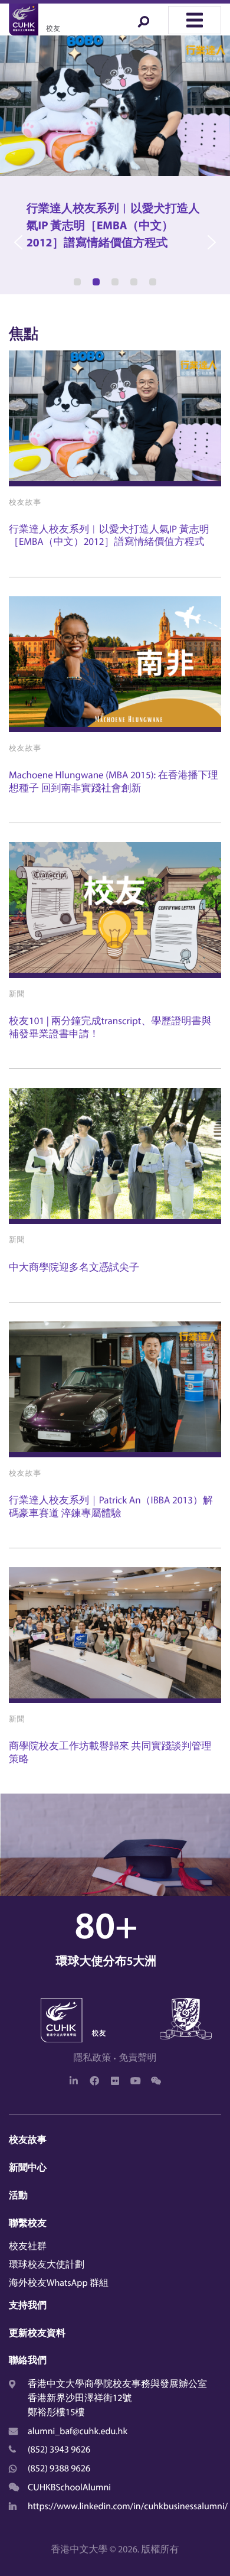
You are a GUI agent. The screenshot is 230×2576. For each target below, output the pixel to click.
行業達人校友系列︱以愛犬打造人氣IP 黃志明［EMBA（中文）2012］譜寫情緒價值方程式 (109, 535)
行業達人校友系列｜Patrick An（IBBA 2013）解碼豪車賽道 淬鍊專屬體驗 (111, 1506)
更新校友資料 (37, 2333)
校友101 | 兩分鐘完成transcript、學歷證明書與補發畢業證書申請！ (110, 1027)
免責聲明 (137, 2058)
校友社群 (28, 2246)
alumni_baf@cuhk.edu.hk (78, 2431)
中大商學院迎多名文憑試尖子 (74, 1267)
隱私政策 (93, 2058)
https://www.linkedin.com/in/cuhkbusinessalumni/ (128, 2506)
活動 (18, 2195)
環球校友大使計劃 (47, 2265)
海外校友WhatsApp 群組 (59, 2283)
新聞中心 (28, 2168)
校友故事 (28, 2140)
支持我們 (28, 2305)
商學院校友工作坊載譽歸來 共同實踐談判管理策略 (110, 1752)
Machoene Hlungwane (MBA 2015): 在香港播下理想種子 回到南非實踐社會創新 (114, 781)
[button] (115, 165)
